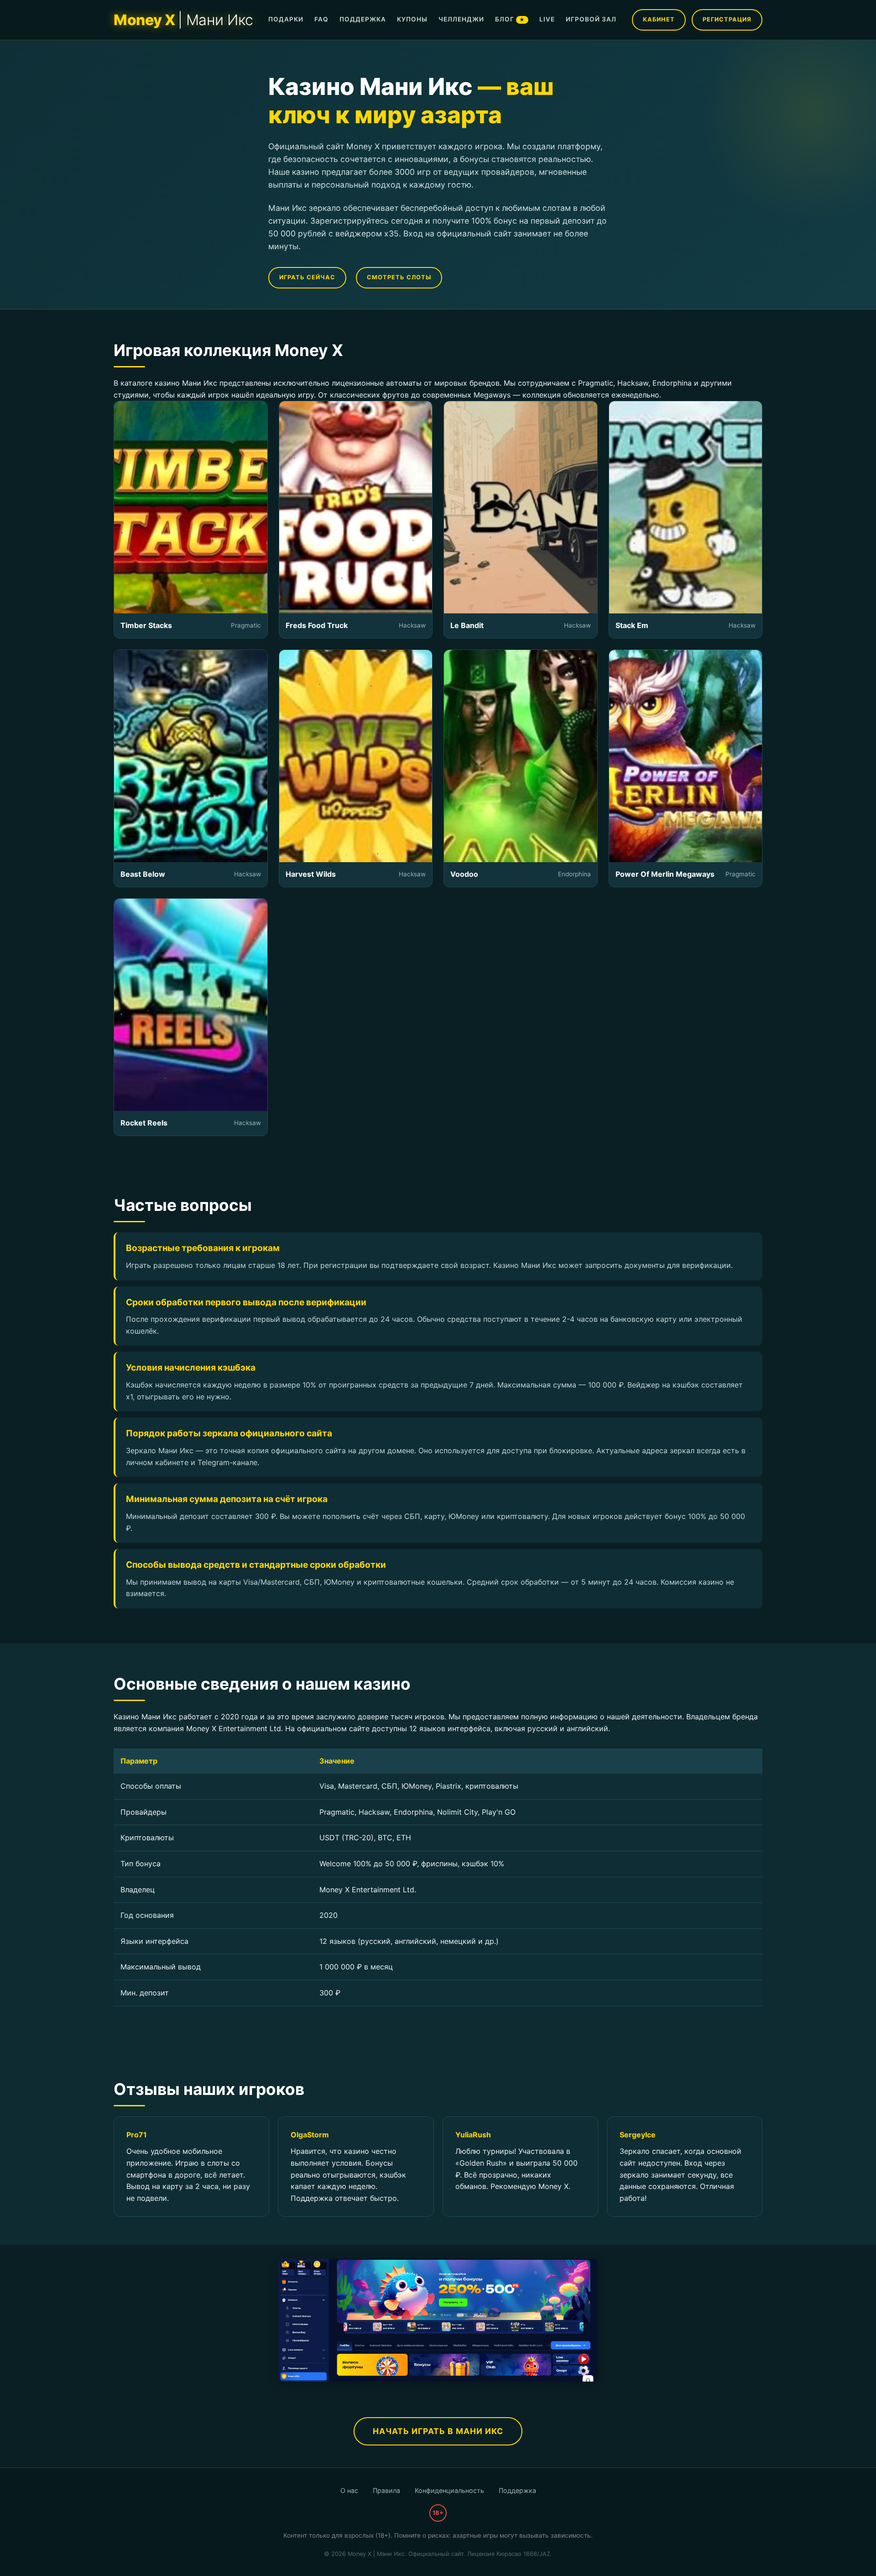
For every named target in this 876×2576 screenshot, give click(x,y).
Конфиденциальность (449, 2490)
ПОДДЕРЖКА (363, 19)
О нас (349, 2490)
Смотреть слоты (399, 277)
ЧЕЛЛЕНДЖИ (461, 19)
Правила (386, 2490)
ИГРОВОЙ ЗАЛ (591, 19)
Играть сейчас (307, 277)
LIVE (547, 19)
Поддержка (517, 2490)
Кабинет (659, 19)
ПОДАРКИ (286, 19)
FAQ (321, 19)
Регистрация (727, 19)
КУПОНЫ (412, 19)
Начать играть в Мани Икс (438, 2431)
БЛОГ (510, 19)
